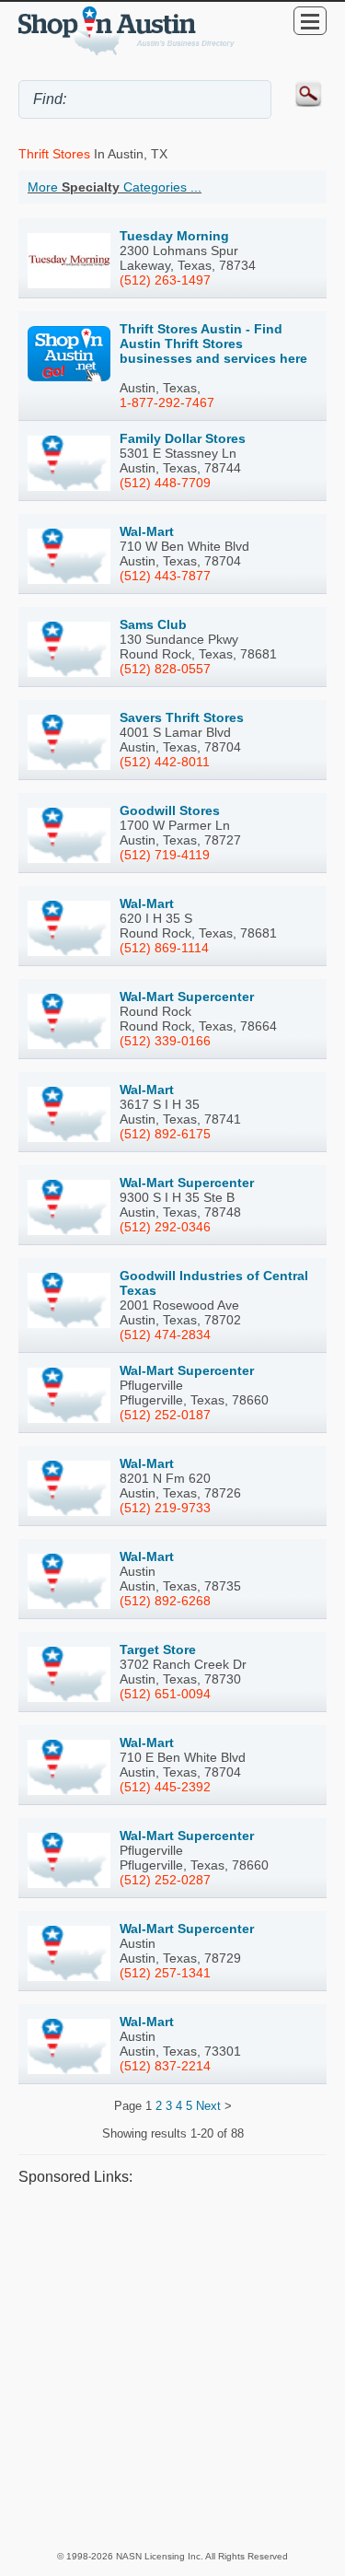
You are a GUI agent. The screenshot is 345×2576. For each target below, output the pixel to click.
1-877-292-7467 (167, 402)
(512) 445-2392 (165, 1787)
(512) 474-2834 (165, 1335)
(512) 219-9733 (165, 1508)
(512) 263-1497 (165, 280)
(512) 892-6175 (165, 1134)
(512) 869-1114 (164, 948)
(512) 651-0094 (165, 1694)
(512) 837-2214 (165, 2066)
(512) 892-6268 (165, 1601)
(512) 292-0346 (165, 1227)
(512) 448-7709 (165, 483)
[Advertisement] (172, 2367)
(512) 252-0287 (165, 1880)
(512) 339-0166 (165, 1041)
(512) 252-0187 (165, 1415)
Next (208, 2106)
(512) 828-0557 (165, 669)
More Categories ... (115, 187)
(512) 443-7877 (165, 576)
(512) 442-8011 (165, 762)
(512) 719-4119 (165, 855)
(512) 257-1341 (165, 1973)
